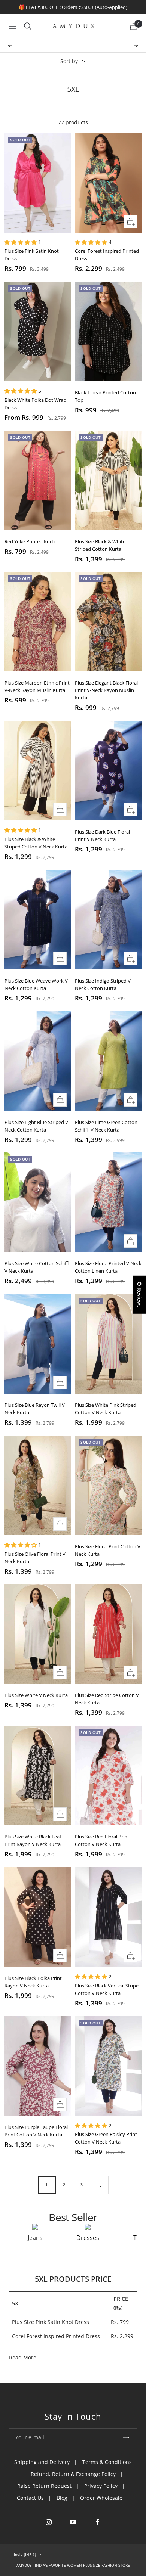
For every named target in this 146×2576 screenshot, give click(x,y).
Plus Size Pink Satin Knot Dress (32, 255)
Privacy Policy (101, 2486)
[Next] (99, 2185)
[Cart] (133, 26)
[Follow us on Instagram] (49, 2522)
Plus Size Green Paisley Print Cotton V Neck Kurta (106, 2138)
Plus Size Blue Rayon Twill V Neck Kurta (35, 1409)
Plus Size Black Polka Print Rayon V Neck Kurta (33, 1982)
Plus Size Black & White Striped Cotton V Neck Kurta (36, 843)
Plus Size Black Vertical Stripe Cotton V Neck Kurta (107, 1989)
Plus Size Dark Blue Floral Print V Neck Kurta (102, 835)
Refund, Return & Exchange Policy (73, 2474)
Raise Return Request (44, 2486)
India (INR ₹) (25, 2554)
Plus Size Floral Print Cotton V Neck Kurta (108, 1550)
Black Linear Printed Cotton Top (105, 396)
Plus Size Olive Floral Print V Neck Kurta (35, 1558)
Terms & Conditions (107, 2462)
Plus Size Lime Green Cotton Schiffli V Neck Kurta (106, 1126)
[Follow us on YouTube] (73, 2522)
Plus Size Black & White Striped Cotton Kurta (100, 545)
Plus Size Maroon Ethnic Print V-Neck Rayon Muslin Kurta (37, 686)
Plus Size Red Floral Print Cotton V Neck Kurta (102, 1840)
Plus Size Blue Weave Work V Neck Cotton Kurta (36, 984)
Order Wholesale (101, 2498)
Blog (62, 2498)
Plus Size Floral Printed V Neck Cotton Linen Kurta (108, 1267)
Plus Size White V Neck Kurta (36, 1695)
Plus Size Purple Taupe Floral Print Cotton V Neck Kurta (36, 2131)
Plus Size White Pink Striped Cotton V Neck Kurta (106, 1409)
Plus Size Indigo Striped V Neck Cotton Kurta (103, 984)
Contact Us (30, 2498)
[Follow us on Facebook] (98, 2522)
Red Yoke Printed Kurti (30, 541)
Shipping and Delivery (42, 2462)
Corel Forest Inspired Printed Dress (107, 255)
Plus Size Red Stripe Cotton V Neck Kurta (107, 1699)
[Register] (126, 2437)
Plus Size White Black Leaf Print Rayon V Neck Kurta (33, 1840)
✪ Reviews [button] (139, 1295)
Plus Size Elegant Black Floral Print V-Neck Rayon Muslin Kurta (106, 690)
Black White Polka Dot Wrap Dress (35, 404)
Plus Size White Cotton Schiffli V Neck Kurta (37, 1267)
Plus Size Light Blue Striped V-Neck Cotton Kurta (37, 1126)
